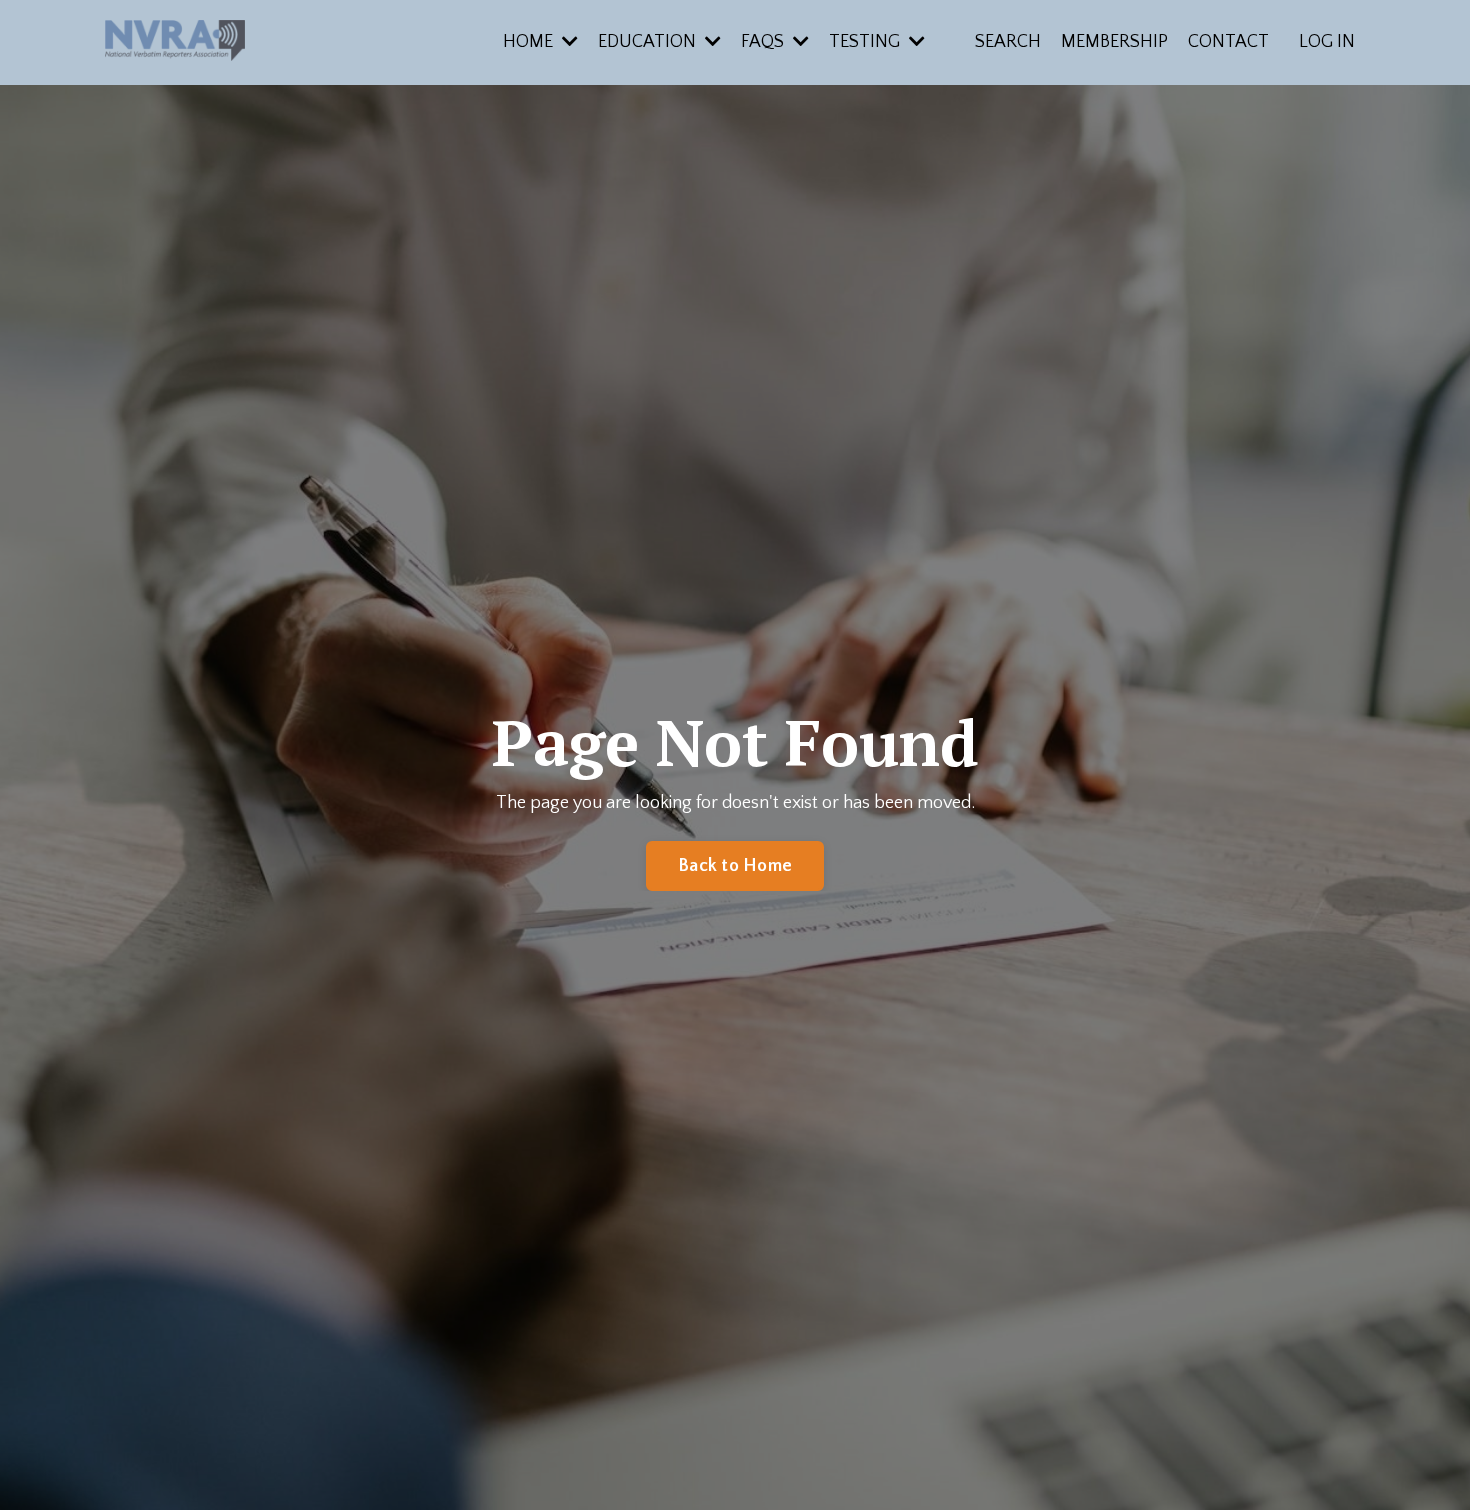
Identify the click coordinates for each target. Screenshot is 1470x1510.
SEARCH (1008, 42)
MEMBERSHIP (1114, 42)
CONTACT (1228, 42)
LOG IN (1327, 42)
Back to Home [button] (735, 866)
